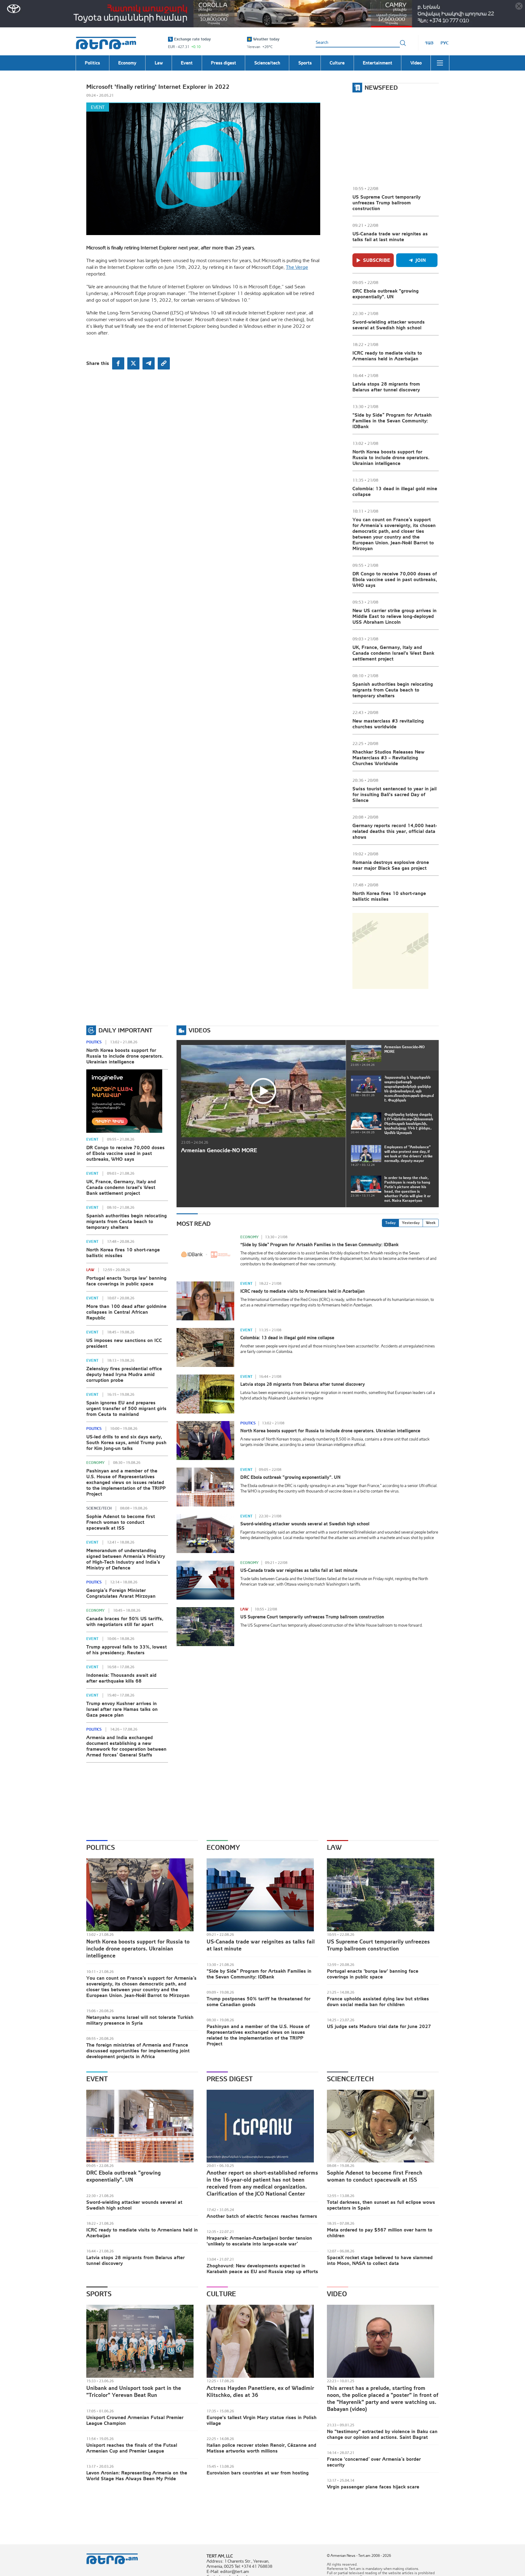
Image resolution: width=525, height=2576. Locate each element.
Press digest (230, 2079)
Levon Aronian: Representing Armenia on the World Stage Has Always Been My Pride (137, 2475)
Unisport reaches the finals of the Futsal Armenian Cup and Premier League (132, 2448)
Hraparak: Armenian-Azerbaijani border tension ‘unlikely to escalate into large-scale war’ (259, 2241)
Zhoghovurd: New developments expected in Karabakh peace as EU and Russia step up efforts (262, 2268)
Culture (221, 2294)
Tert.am (106, 43)
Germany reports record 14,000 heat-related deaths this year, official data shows (395, 831)
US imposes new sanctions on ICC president (124, 1343)
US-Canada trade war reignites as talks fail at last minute (390, 236)
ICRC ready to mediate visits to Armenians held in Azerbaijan (387, 356)
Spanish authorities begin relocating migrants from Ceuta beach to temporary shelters (393, 690)
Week (431, 1223)
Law (90, 1270)
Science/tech (99, 1508)
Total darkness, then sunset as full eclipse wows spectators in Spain (381, 2205)
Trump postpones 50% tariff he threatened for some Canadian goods (259, 2001)
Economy (95, 1463)
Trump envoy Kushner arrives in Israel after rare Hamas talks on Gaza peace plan (122, 1709)
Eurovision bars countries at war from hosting (258, 2473)
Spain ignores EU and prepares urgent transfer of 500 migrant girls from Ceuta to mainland (126, 1408)
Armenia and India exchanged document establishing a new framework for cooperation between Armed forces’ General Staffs (126, 1746)
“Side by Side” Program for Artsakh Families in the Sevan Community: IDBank (392, 421)
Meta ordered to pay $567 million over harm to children (380, 2233)
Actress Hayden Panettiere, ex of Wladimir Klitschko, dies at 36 (260, 2391)
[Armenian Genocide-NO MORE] (263, 1091)
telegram (149, 363)
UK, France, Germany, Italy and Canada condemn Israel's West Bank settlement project (393, 653)
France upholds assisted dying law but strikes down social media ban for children (378, 2001)
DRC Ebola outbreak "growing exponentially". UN (386, 294)
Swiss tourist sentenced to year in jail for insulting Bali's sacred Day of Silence (395, 794)
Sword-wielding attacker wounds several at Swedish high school (389, 325)
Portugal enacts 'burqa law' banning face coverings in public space (126, 1281)
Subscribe (377, 260)
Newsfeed (381, 87)
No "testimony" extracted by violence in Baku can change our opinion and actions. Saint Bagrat (382, 2434)
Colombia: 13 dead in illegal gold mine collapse (395, 491)
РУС (445, 43)
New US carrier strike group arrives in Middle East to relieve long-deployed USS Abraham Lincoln (395, 616)
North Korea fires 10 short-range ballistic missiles (389, 896)
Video (337, 2294)
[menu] (440, 63)
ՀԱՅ (429, 43)
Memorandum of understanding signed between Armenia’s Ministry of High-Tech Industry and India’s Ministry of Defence (126, 1559)
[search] (403, 43)
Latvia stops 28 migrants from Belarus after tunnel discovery (386, 387)
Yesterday (411, 1223)
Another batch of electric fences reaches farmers (262, 2216)
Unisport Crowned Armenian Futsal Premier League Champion (135, 2420)
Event (98, 107)
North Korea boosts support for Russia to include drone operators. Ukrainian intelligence (391, 457)
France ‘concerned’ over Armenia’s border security (374, 2462)
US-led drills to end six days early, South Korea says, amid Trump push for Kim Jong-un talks (126, 1442)
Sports (99, 2294)
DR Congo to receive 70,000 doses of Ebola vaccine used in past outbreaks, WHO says (395, 579)
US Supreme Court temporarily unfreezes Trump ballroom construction (386, 203)
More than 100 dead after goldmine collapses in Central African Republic (126, 1312)
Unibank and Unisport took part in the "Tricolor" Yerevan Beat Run (134, 2391)
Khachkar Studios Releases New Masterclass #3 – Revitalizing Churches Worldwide (388, 758)
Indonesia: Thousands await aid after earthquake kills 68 (121, 1678)
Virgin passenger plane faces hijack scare (373, 2487)
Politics (94, 1042)
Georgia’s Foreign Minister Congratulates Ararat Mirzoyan (121, 1593)
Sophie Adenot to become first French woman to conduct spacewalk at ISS (121, 1522)
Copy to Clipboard (164, 363)
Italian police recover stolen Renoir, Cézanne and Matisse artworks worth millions (261, 2448)
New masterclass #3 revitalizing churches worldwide (388, 724)
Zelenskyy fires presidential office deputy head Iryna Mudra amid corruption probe (124, 1374)
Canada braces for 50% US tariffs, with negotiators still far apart (125, 1621)
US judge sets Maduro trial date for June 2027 (379, 2026)
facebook (118, 363)
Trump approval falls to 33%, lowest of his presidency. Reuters (127, 1650)
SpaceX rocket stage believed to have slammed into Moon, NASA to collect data (380, 2260)
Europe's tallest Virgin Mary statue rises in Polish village (262, 2420)
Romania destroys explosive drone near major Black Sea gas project (391, 865)
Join (421, 260)
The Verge (297, 267)
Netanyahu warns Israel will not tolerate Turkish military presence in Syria (140, 2020)
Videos (200, 1030)
